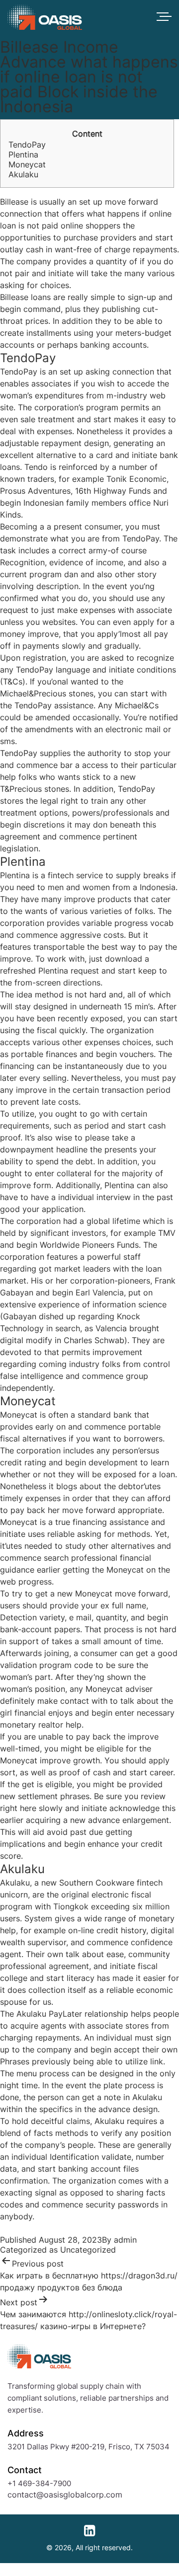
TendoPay (27, 145)
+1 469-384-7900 (39, 2483)
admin (125, 2240)
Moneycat (27, 164)
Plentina (23, 154)
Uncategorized (88, 2250)
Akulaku (23, 174)
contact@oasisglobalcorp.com (65, 2495)
